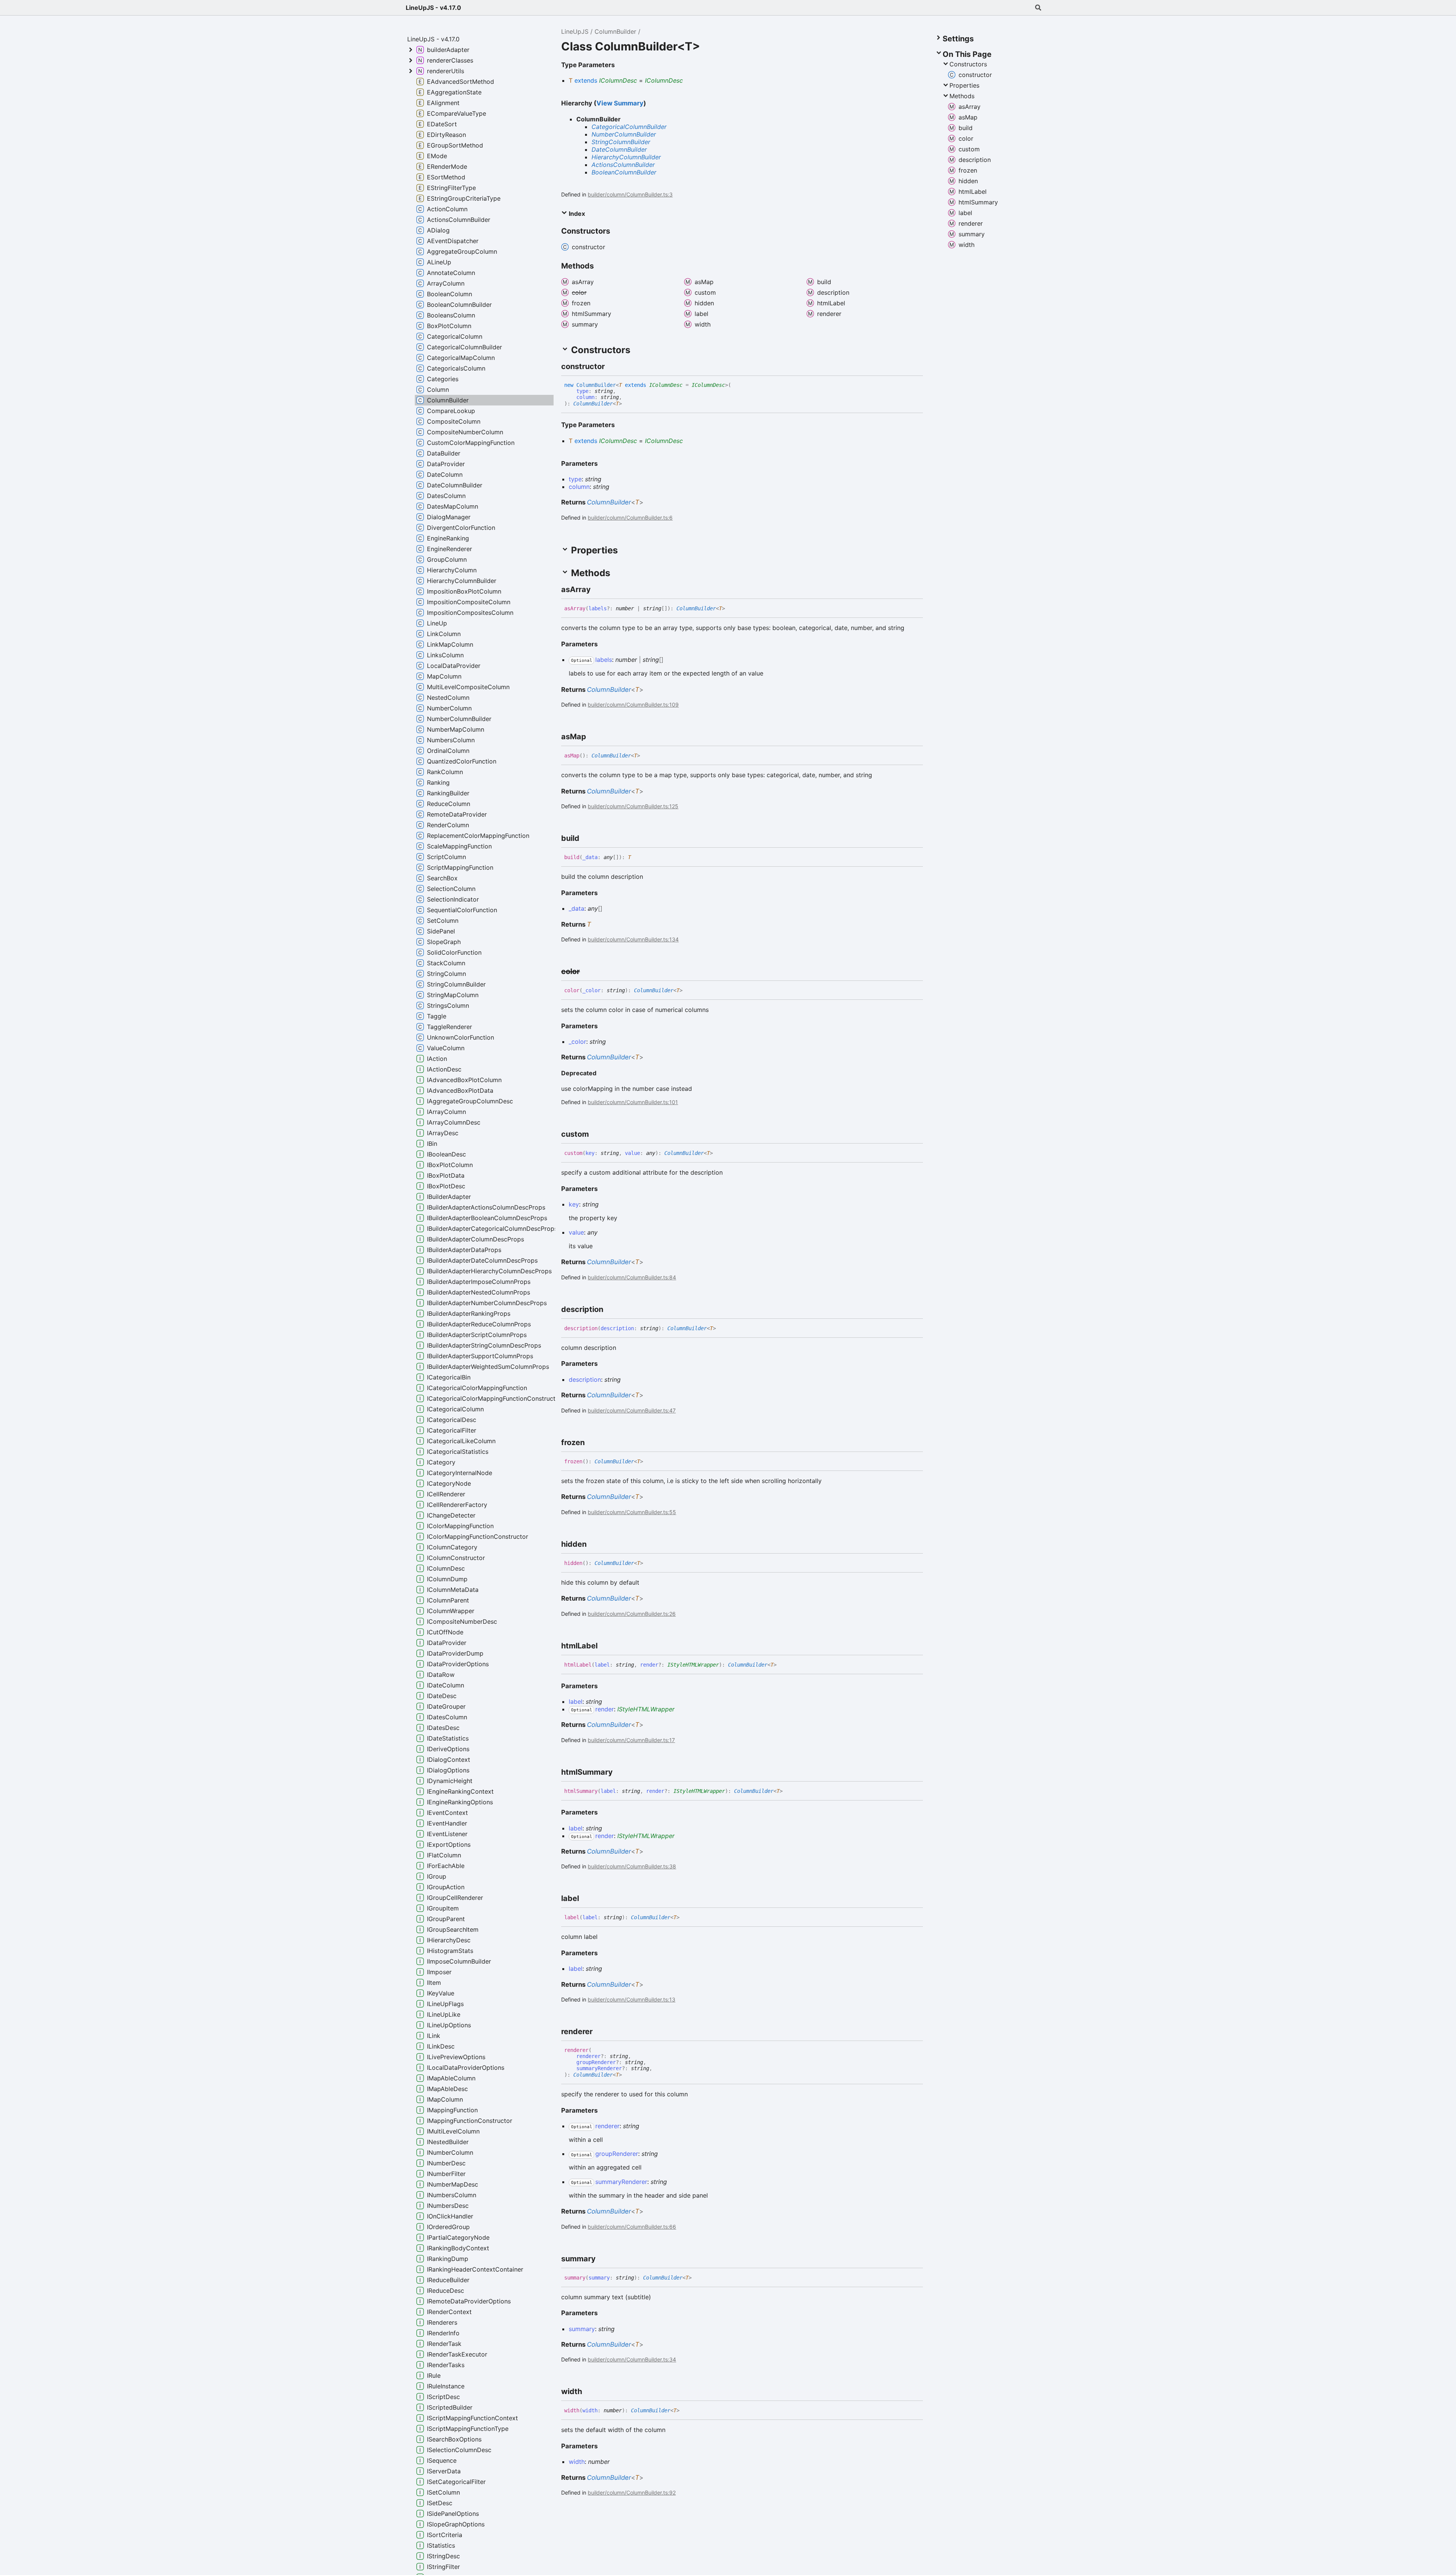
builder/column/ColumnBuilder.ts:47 (632, 1410)
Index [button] (576, 214)
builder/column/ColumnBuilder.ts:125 (633, 806)
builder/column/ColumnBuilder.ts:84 (632, 1277)
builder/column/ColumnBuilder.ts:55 (632, 1512)
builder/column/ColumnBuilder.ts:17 (631, 1740)
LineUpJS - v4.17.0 (433, 8)
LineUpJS (575, 31)
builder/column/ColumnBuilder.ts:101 (633, 1102)
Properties (964, 85)
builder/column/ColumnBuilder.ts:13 (632, 1999)
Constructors (968, 64)
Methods (962, 96)
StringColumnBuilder (621, 142)
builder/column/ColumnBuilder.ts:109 (633, 705)
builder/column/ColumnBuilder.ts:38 (632, 1866)
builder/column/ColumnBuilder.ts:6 (630, 518)
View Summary (620, 103)
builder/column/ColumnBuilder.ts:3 (630, 194)
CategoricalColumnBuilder (629, 127)
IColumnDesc (618, 80)
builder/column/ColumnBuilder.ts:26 (632, 1614)
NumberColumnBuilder (624, 134)
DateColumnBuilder (619, 149)
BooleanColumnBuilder (624, 172)
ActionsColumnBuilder (623, 165)
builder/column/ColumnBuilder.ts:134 (633, 939)
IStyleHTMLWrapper (693, 1665)
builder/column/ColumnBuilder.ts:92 (632, 2493)
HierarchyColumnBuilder (626, 157)
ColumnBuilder (615, 31)
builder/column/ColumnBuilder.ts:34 (632, 2359)
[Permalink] (612, 366)
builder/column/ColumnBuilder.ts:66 (632, 2227)
